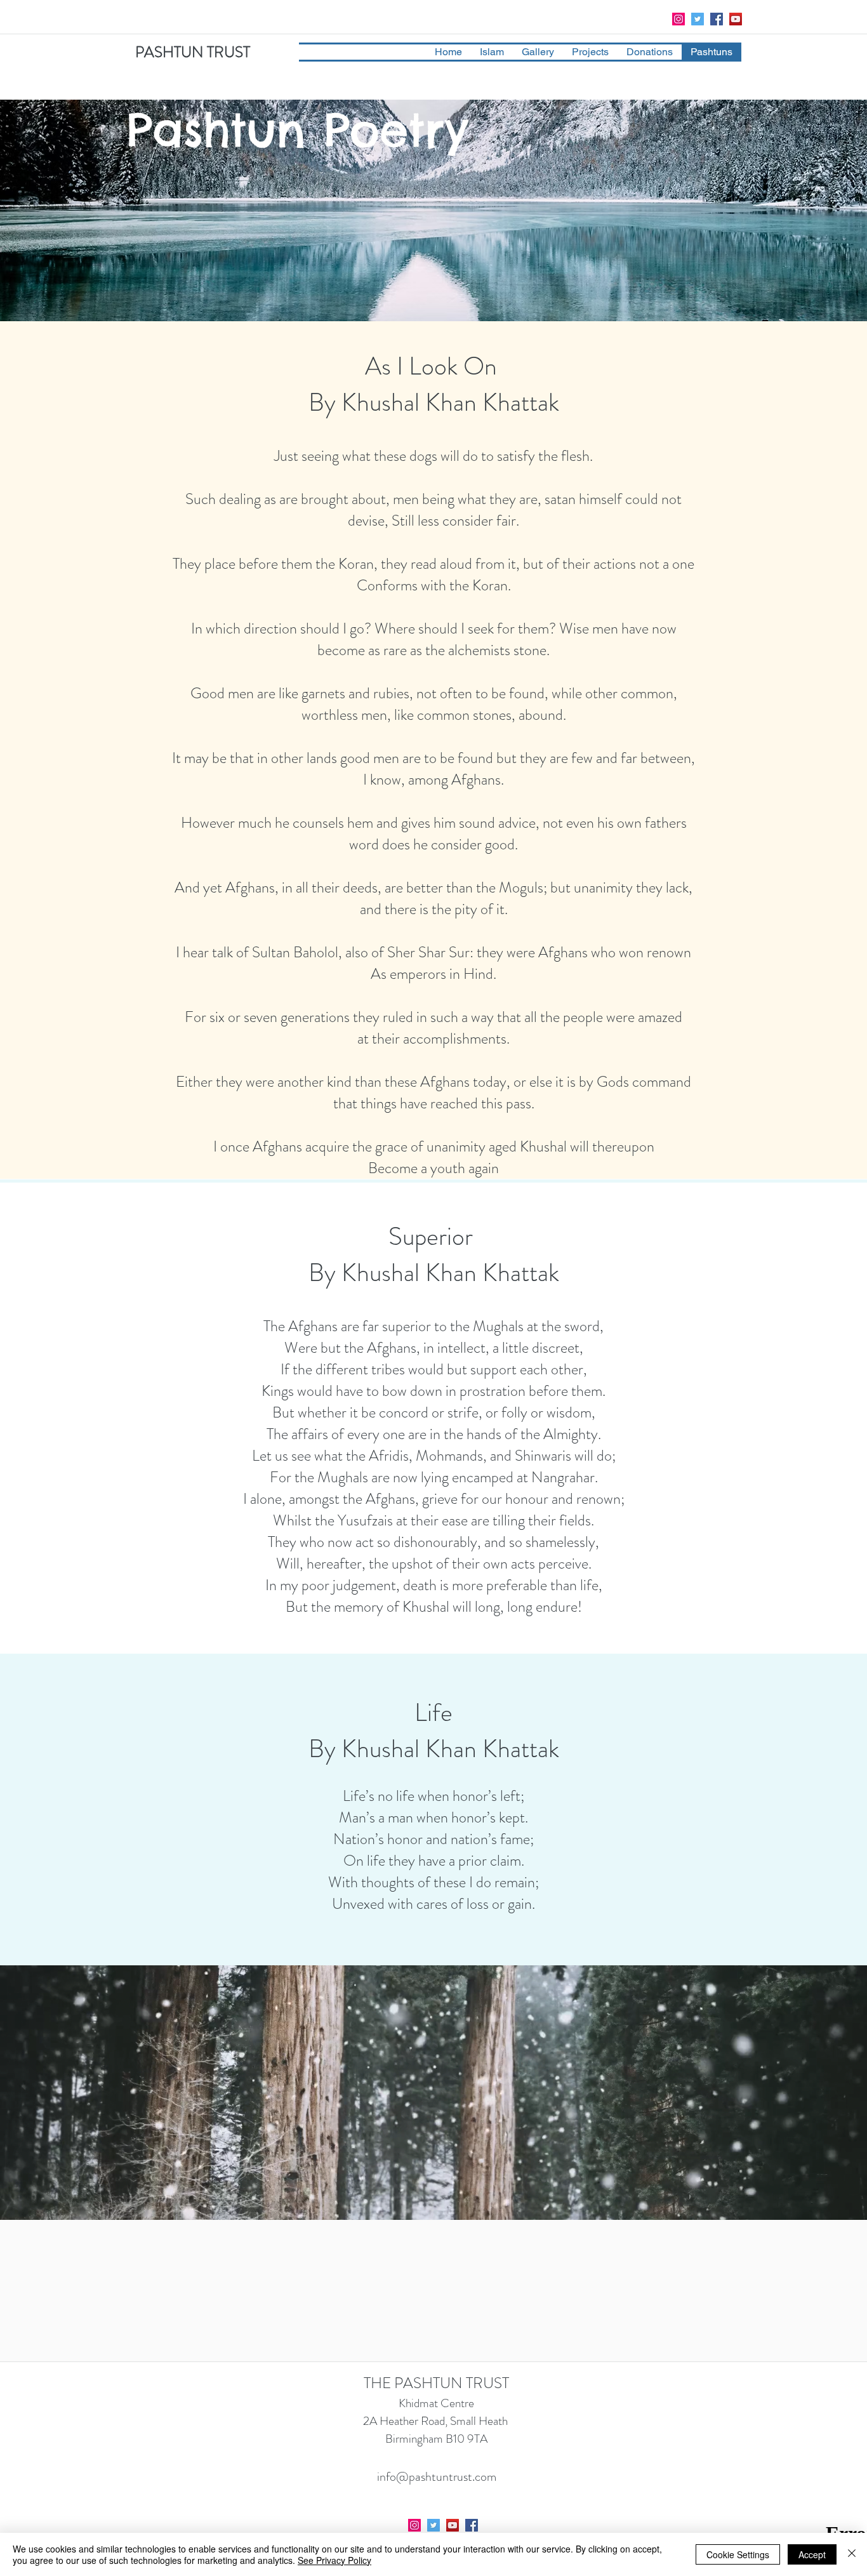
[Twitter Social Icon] (698, 19)
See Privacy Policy (334, 2560)
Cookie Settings (738, 2554)
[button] (492, 52)
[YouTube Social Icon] (736, 19)
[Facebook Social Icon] (717, 19)
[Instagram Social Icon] (678, 19)
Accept (812, 2554)
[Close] (852, 2554)
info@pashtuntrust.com (437, 2477)
